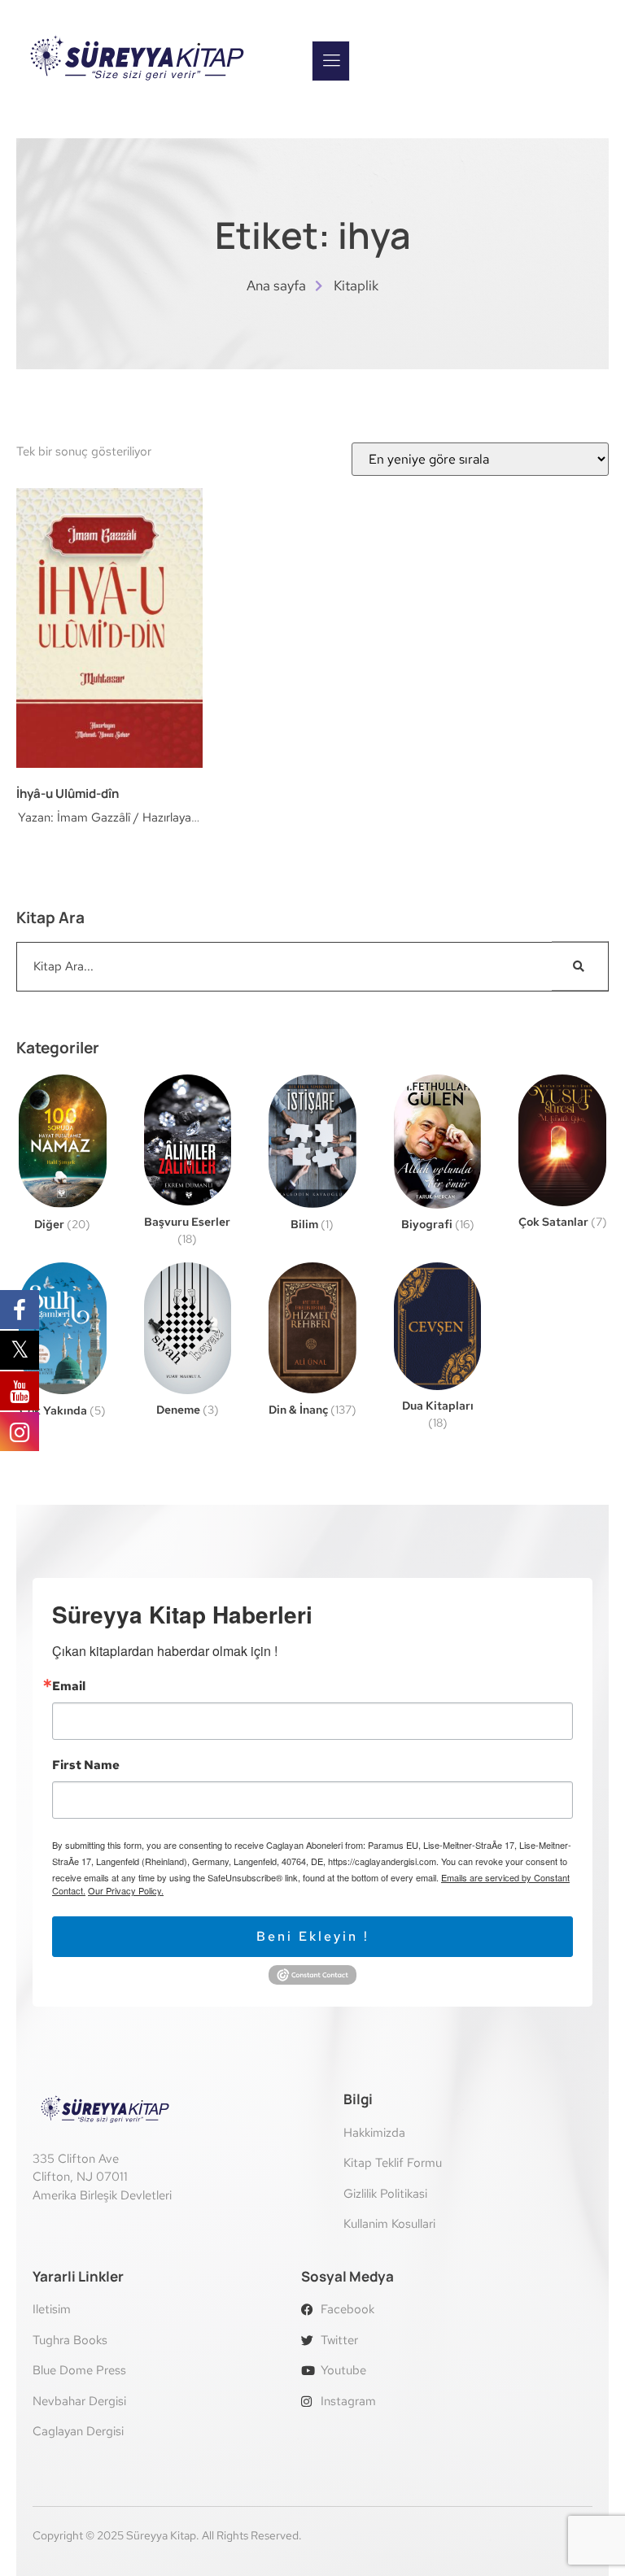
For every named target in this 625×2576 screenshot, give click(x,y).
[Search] (580, 967)
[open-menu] (331, 61)
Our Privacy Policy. (126, 1890)
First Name (86, 1765)
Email (69, 1687)
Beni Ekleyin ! (313, 1936)
